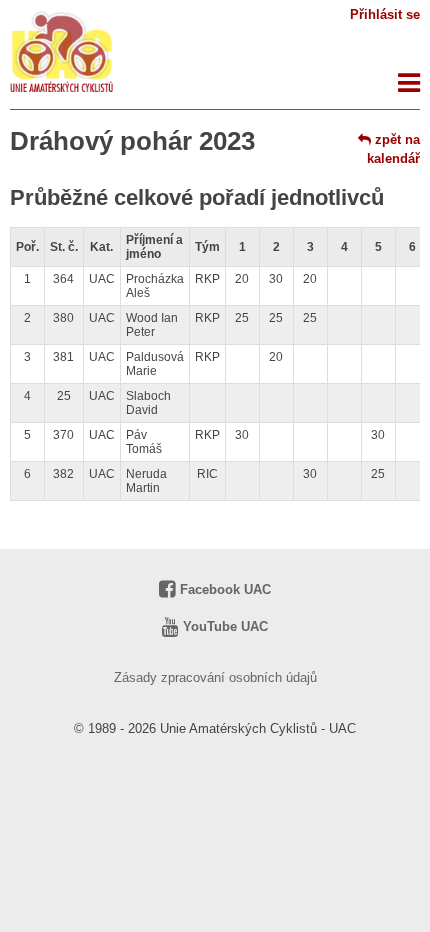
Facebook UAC (223, 589)
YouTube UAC (223, 626)
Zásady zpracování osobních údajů (215, 677)
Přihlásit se (385, 14)
